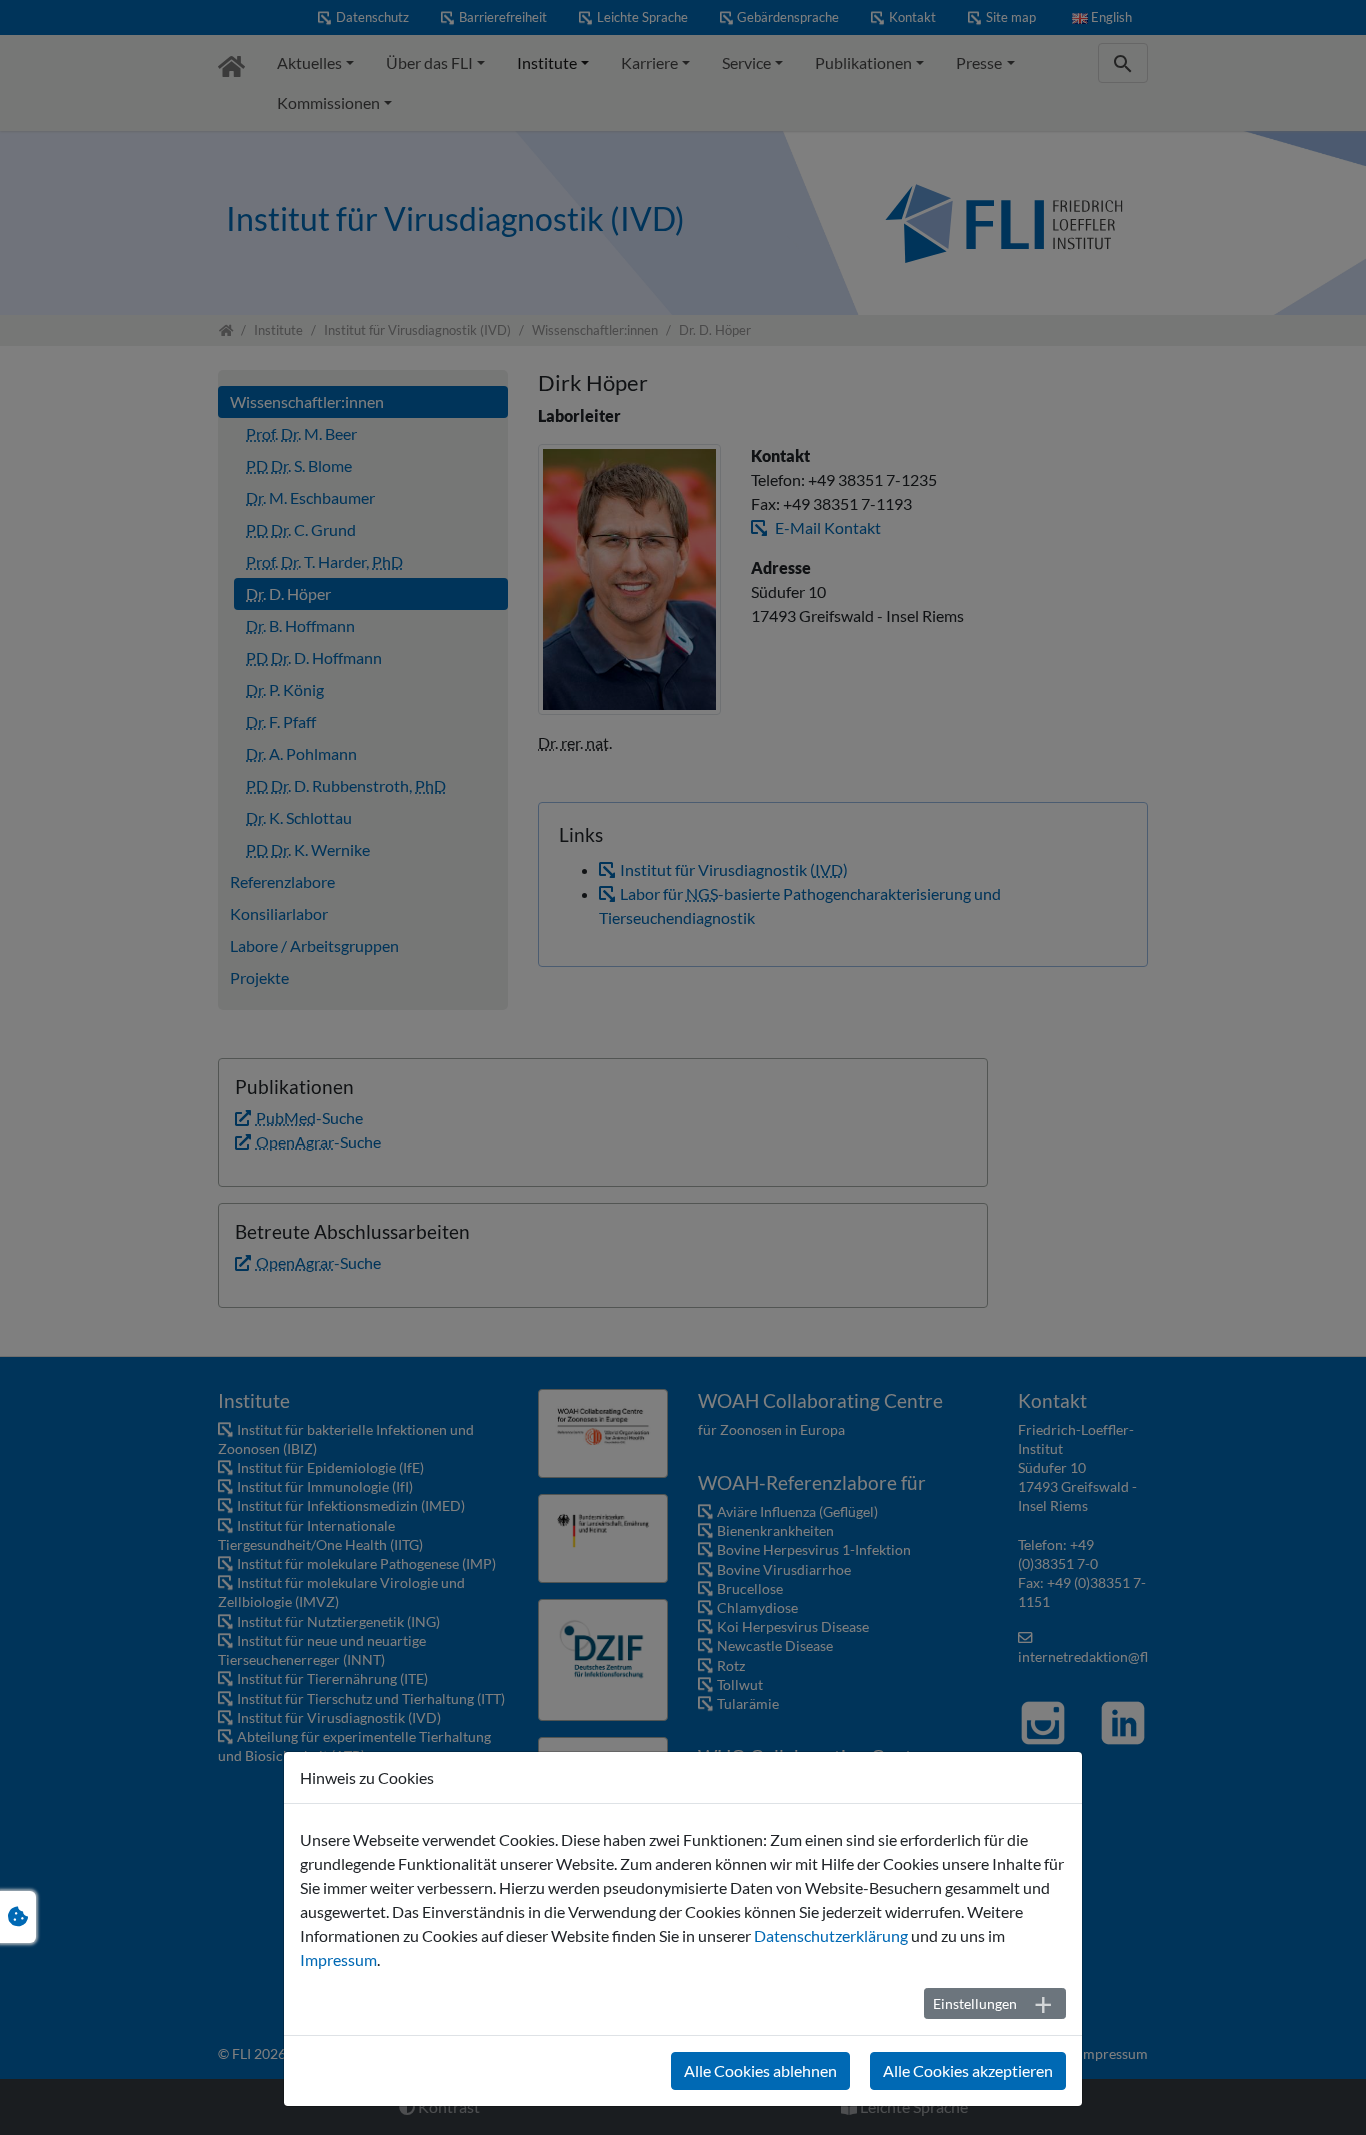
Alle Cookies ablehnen (760, 2070)
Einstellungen (975, 2003)
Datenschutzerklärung (831, 1935)
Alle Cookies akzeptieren (968, 2070)
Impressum (338, 1959)
